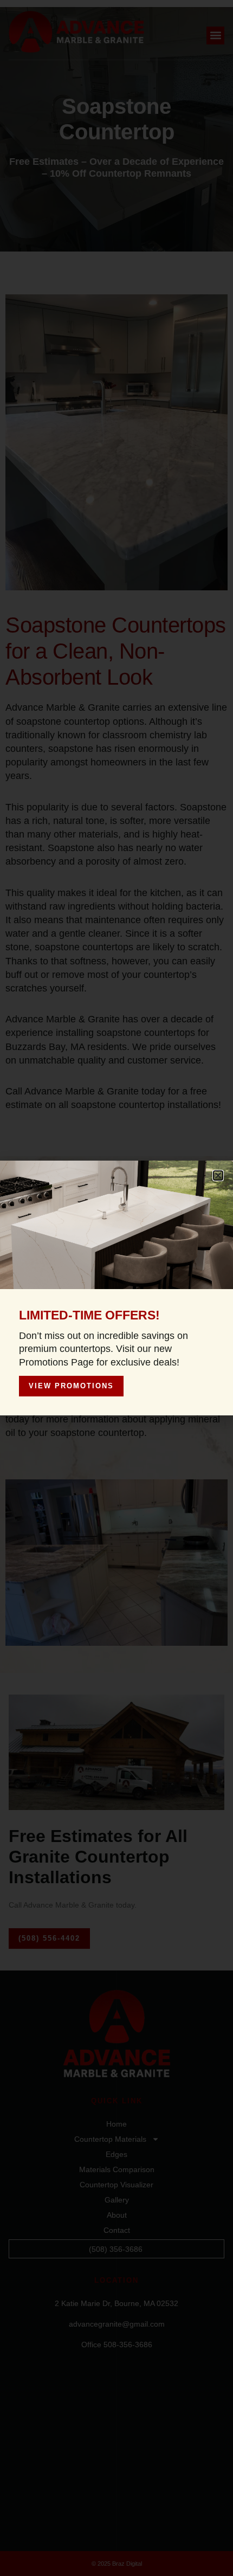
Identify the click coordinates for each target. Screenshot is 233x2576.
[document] (116, 1288)
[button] (218, 1176)
